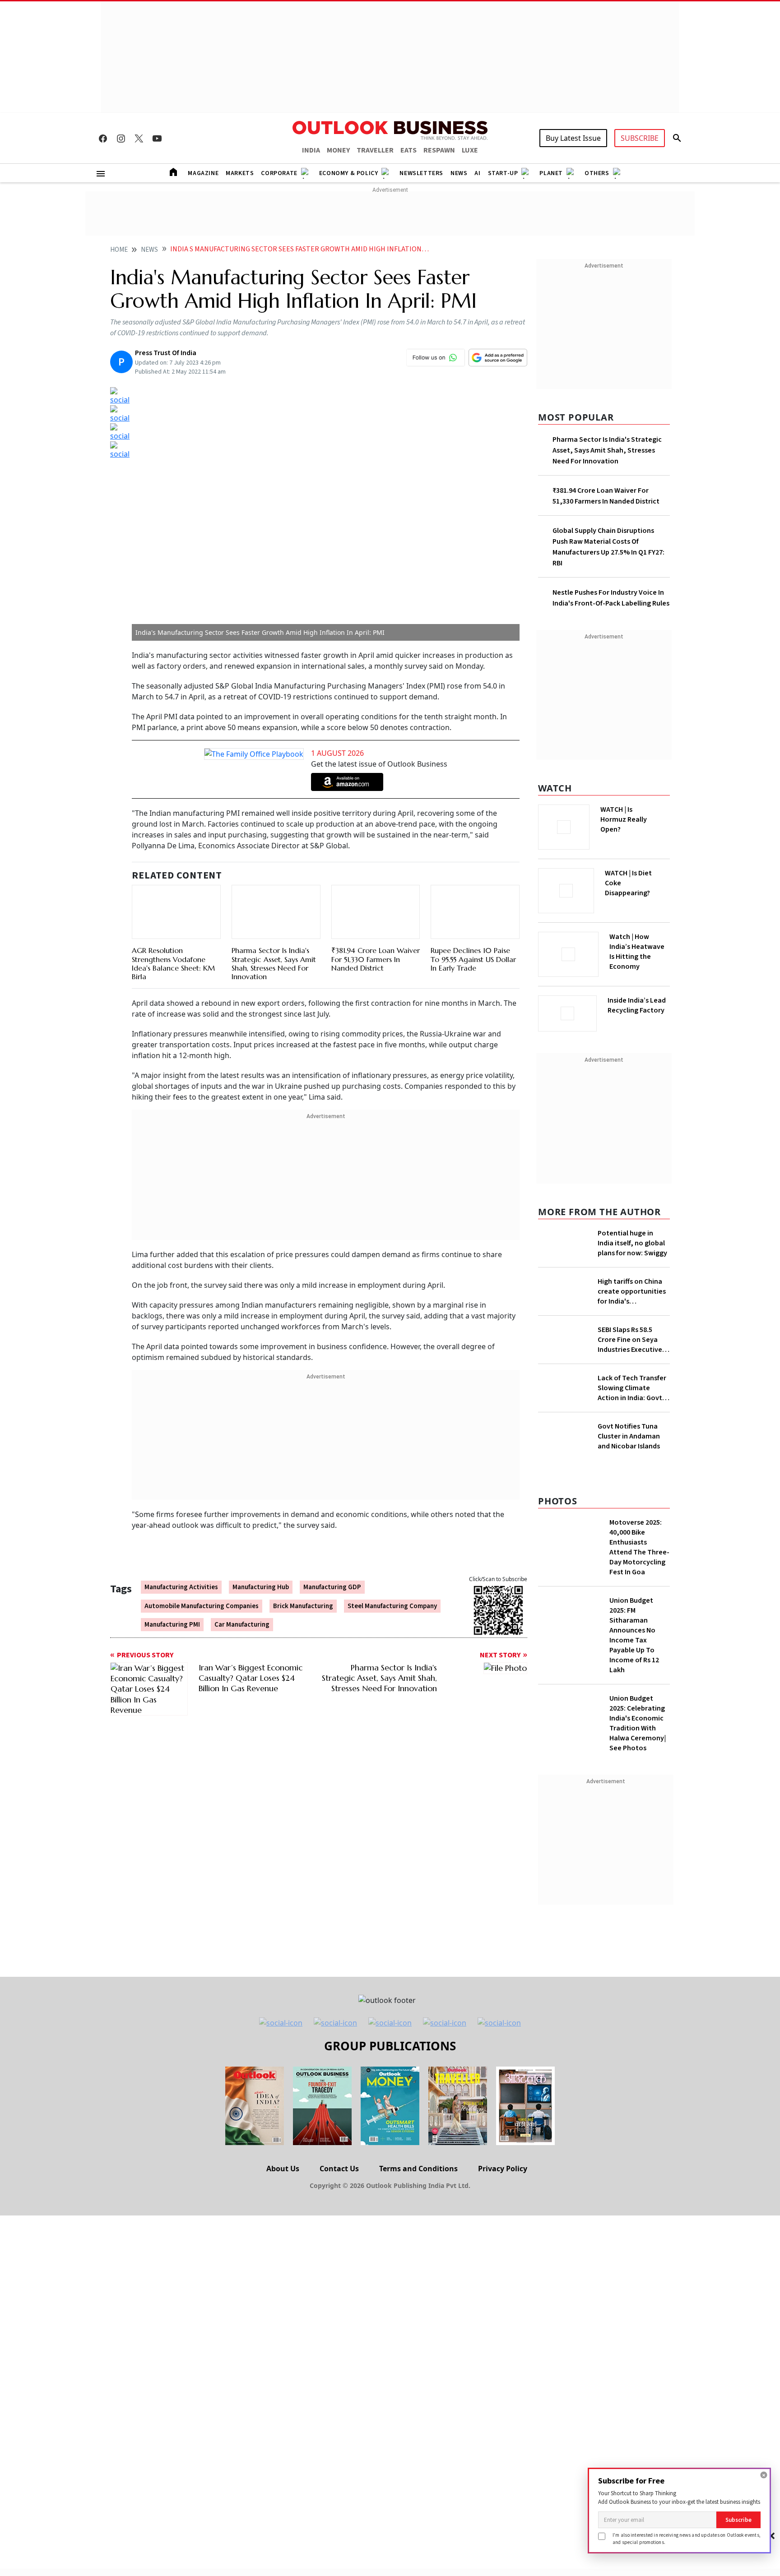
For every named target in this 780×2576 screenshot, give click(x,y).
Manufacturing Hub (261, 1587)
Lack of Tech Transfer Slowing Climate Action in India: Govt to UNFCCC (632, 1445)
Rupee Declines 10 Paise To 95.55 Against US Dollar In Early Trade (473, 959)
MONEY (338, 150)
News (459, 173)
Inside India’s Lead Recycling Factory (638, 1005)
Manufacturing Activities (181, 1587)
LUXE (470, 150)
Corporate (279, 173)
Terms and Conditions (418, 2347)
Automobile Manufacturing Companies (202, 1606)
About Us (283, 2347)
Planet (551, 173)
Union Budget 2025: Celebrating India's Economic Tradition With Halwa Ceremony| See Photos (638, 1902)
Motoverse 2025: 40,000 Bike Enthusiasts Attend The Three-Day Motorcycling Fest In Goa (639, 1726)
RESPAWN (439, 150)
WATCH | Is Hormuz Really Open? (639, 814)
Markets (240, 173)
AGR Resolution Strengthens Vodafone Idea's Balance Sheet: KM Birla (173, 963)
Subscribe (738, 2520)
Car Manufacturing (242, 1625)
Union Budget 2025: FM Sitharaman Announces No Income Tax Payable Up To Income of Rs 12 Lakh (634, 1814)
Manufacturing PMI (172, 1625)
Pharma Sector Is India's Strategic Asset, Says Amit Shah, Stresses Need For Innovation (274, 963)
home (119, 250)
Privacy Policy (503, 2347)
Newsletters (421, 173)
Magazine (203, 173)
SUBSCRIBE (640, 138)
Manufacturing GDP (332, 1587)
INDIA (311, 150)
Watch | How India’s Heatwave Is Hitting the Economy (637, 957)
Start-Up (503, 173)
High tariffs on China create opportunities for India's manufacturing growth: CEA (632, 1324)
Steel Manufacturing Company (392, 1606)
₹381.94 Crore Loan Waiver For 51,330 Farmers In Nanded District (376, 959)
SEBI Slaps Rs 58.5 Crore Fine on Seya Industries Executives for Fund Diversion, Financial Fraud (631, 1397)
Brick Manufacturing (303, 1606)
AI (477, 173)
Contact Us (339, 2347)
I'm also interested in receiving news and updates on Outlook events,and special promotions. (687, 2538)
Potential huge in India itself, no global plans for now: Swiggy (632, 1240)
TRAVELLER (375, 150)
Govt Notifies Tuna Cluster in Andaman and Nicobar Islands (629, 1615)
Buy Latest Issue (573, 138)
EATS (409, 150)
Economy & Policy (349, 173)
